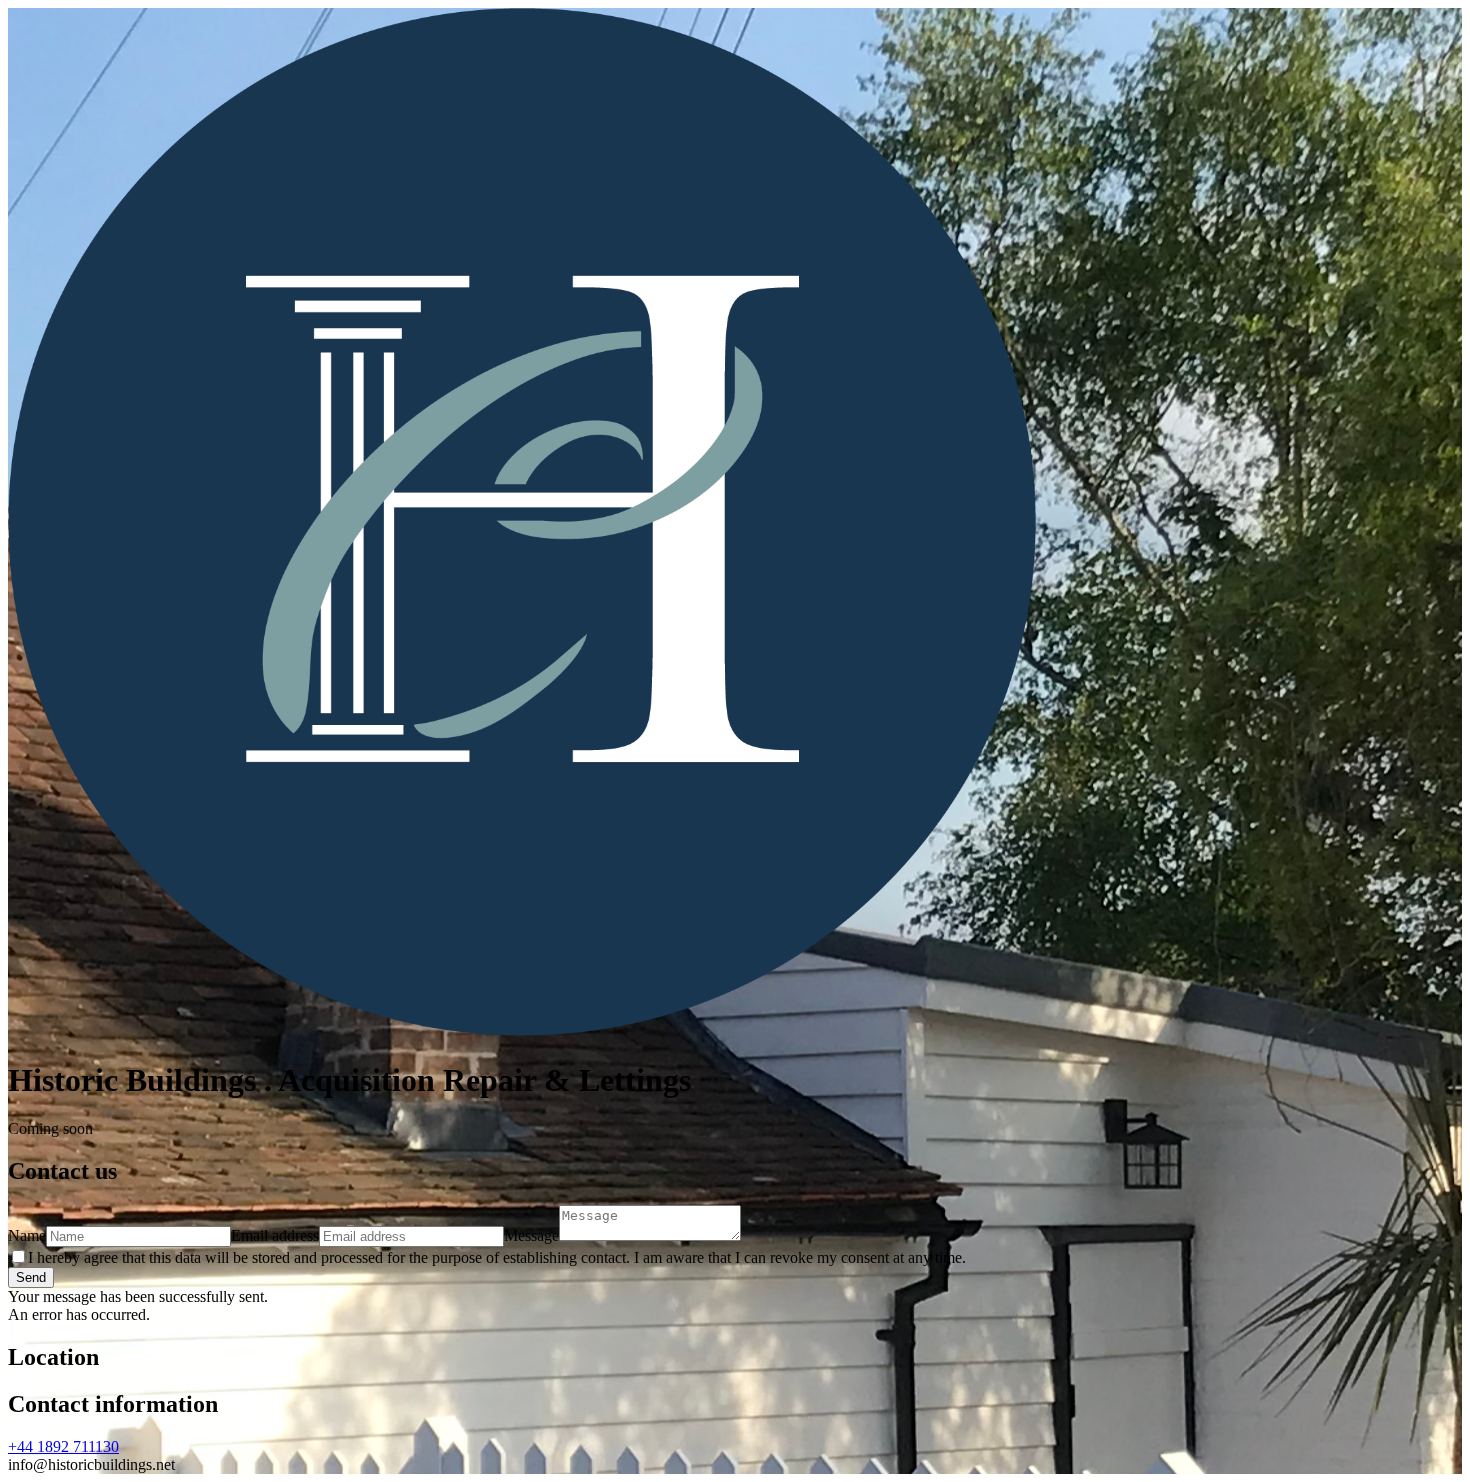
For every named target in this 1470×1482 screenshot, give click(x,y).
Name (27, 1235)
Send (31, 1277)
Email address (275, 1235)
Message (531, 1235)
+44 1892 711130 (63, 1446)
